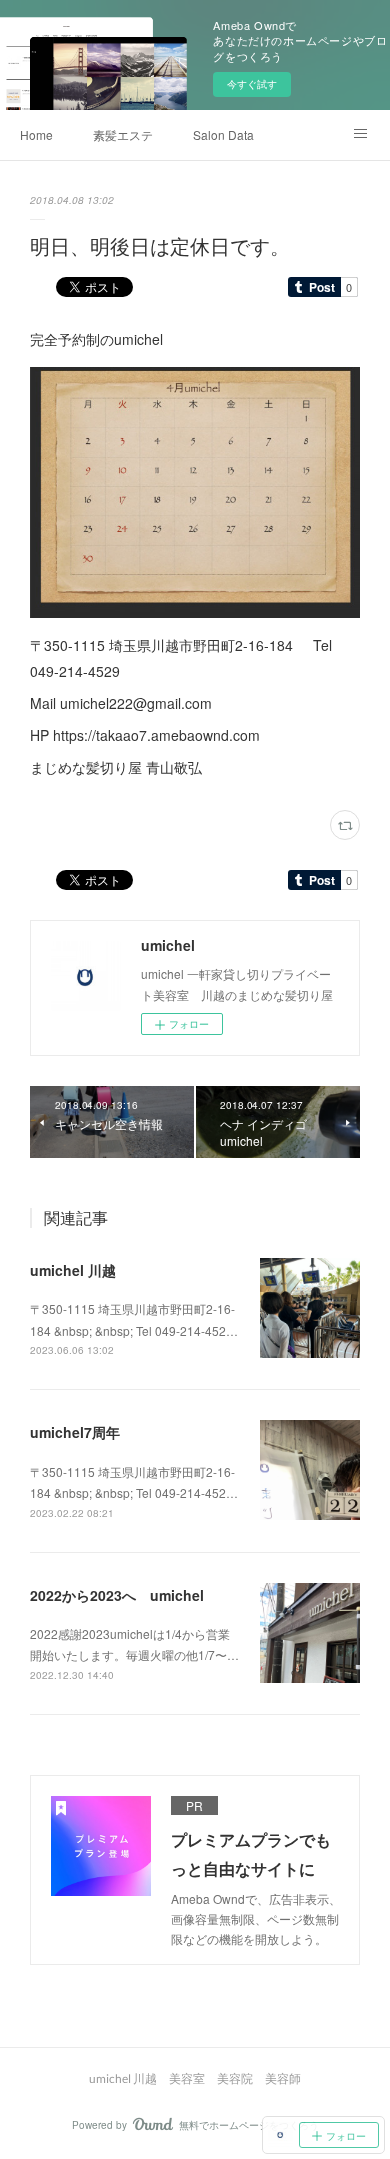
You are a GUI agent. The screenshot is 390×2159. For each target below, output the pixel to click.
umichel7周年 (75, 1432)
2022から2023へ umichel (117, 1595)
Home (36, 134)
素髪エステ (123, 134)
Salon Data (223, 134)
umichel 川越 (73, 1270)
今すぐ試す (252, 84)
